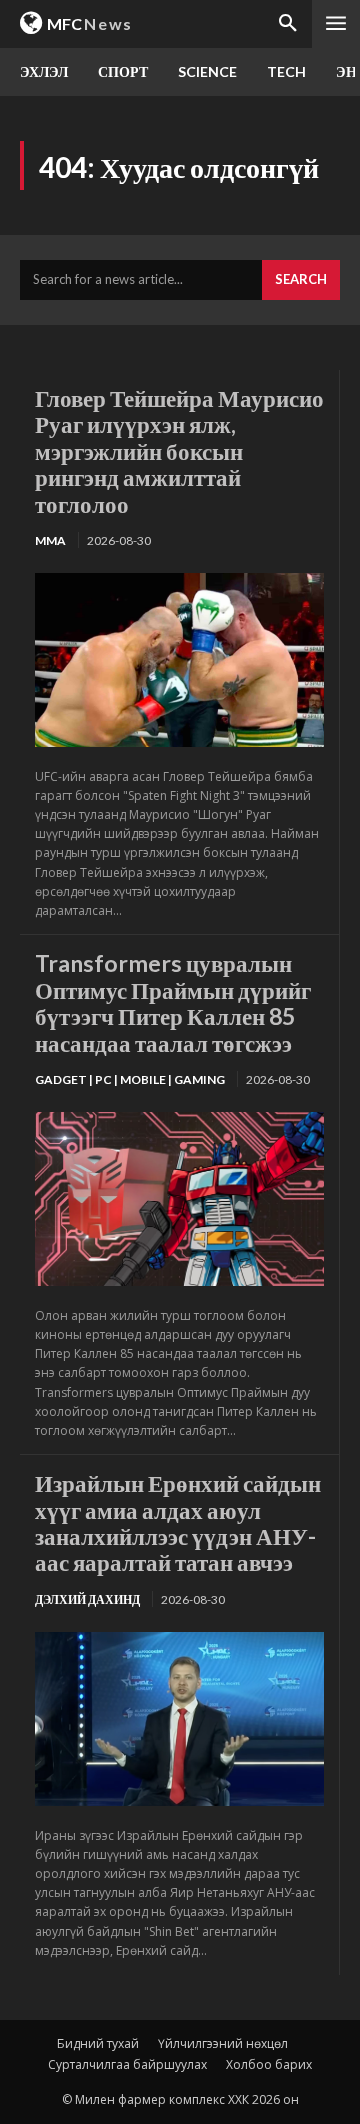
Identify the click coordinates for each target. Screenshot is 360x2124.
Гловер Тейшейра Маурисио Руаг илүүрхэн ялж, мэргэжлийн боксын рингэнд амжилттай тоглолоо (179, 451)
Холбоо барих (269, 2064)
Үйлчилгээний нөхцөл (223, 2043)
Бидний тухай (98, 2043)
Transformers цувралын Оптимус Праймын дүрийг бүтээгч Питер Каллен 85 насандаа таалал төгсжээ (173, 1002)
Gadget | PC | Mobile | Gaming (130, 1079)
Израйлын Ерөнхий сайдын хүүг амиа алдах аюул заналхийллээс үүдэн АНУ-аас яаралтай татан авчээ (178, 1522)
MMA (50, 540)
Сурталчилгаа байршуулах (127, 2064)
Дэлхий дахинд (87, 1599)
